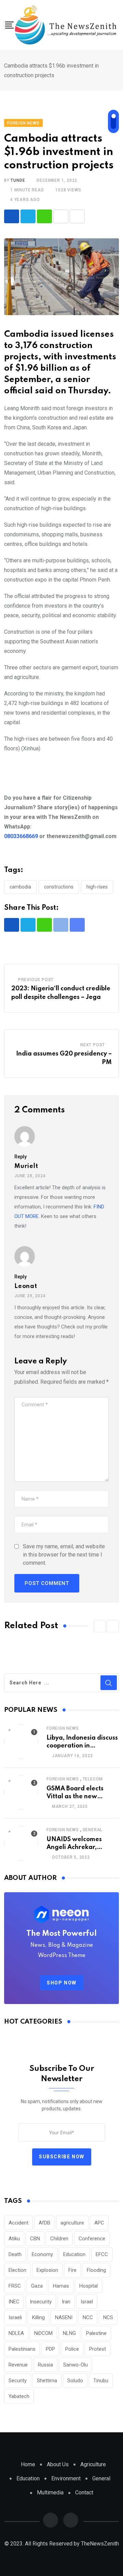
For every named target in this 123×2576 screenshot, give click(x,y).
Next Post (93, 1045)
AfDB (44, 2223)
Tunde (18, 180)
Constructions (59, 887)
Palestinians (22, 2349)
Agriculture (93, 2464)
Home (28, 2464)
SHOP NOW (62, 1983)
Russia (45, 2365)
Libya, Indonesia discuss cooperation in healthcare (82, 1746)
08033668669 (21, 836)
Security (18, 2381)
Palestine (96, 2333)
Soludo (75, 2381)
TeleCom (93, 1779)
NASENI (64, 2317)
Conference (92, 2239)
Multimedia (50, 2492)
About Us (58, 2464)
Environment (66, 2478)
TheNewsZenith (100, 2544)
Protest (98, 2349)
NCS (108, 2317)
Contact (84, 2492)
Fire (72, 2270)
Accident (18, 2223)
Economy (42, 2254)
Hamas (61, 2286)
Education (74, 2254)
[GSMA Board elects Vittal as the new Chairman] (21, 1792)
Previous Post (36, 980)
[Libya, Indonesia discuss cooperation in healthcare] (21, 1742)
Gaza (37, 2286)
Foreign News (63, 1728)
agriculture (72, 2223)
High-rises (97, 887)
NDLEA (16, 2333)
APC (99, 2223)
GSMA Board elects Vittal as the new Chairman (75, 1796)
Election (17, 2270)
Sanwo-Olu (76, 2365)
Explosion (47, 2270)
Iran (66, 2302)
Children (59, 2239)
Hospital (88, 2286)
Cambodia (20, 887)
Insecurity (41, 2302)
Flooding (96, 2270)
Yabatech (19, 2396)
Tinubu (101, 2381)
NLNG (69, 2333)
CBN (35, 2239)
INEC (14, 2302)
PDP (50, 2349)
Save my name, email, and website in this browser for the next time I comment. (64, 1555)
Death (15, 2254)
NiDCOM (43, 2333)
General (93, 1830)
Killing (38, 2317)
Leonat (26, 1286)
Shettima (47, 2381)
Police (72, 2349)
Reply (20, 1157)
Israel (87, 2302)
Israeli (15, 2317)
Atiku (14, 2239)
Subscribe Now (62, 2157)
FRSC (15, 2286)
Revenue (18, 2365)
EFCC (102, 2254)
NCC (88, 2317)
